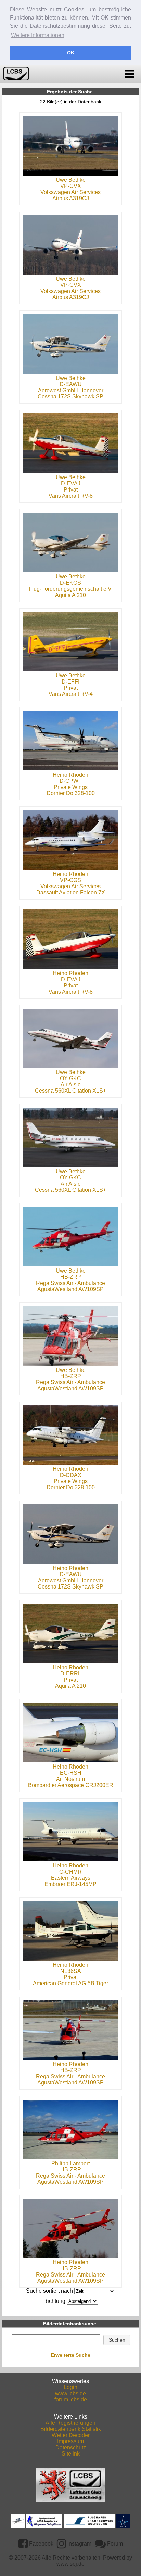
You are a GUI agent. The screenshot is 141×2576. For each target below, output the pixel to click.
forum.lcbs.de (71, 2400)
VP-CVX (71, 186)
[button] (117, 2340)
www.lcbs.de (70, 2393)
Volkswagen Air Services (70, 192)
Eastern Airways (71, 1878)
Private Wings (71, 787)
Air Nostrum (70, 1779)
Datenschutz (71, 2447)
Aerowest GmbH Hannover (71, 390)
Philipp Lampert (70, 2163)
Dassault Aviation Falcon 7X (71, 892)
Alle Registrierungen (70, 2423)
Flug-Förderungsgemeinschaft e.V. (71, 589)
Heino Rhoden (70, 775)
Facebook (41, 2544)
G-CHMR (70, 1872)
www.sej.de (70, 2564)
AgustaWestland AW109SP (70, 1289)
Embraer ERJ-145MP (70, 1884)
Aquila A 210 (70, 595)
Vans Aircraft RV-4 (71, 694)
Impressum (70, 2441)
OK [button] (71, 53)
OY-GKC (70, 1078)
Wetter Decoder (71, 2435)
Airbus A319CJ (71, 198)
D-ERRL (71, 1674)
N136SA (71, 1971)
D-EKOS (70, 583)
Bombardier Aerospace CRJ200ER (71, 1785)
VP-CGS (70, 880)
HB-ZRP (71, 1277)
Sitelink (71, 2454)
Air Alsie (71, 1085)
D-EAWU (71, 384)
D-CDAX (71, 1475)
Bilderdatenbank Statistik (71, 2429)
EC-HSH (71, 1773)
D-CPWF (71, 781)
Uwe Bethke (71, 180)
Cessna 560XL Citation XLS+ (70, 1091)
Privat (71, 490)
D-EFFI (70, 682)
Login (70, 2387)
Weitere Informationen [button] (38, 35)
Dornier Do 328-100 (71, 793)
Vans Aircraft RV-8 (71, 496)
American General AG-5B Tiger (70, 1983)
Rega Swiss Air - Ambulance (70, 1283)
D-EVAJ (71, 483)
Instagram (79, 2544)
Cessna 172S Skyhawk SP (70, 397)
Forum (114, 2544)
